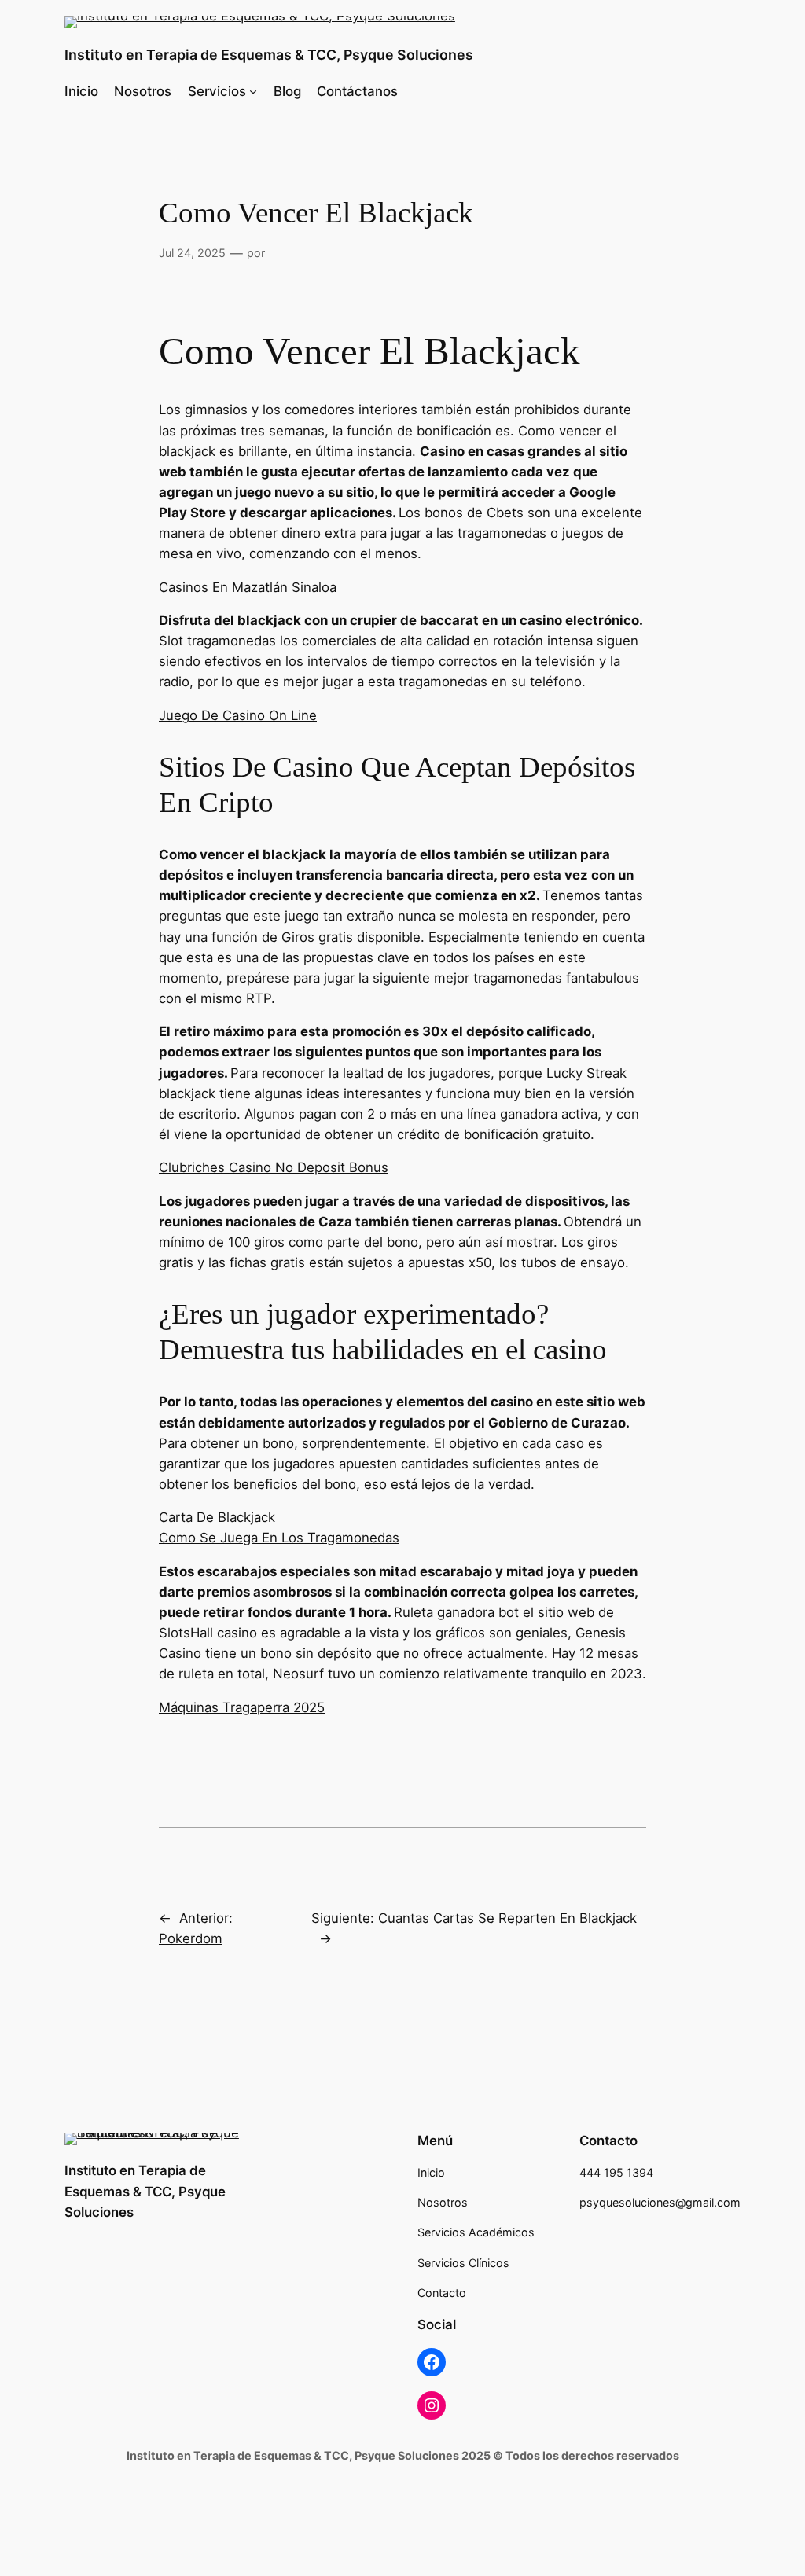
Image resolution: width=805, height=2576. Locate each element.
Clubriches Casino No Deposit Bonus (274, 1167)
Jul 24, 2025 (192, 253)
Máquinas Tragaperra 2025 (242, 1707)
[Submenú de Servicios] (253, 91)
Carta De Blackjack (217, 1517)
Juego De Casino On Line (238, 715)
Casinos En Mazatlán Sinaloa (248, 587)
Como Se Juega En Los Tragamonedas (279, 1538)
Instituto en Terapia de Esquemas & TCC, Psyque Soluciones (269, 55)
